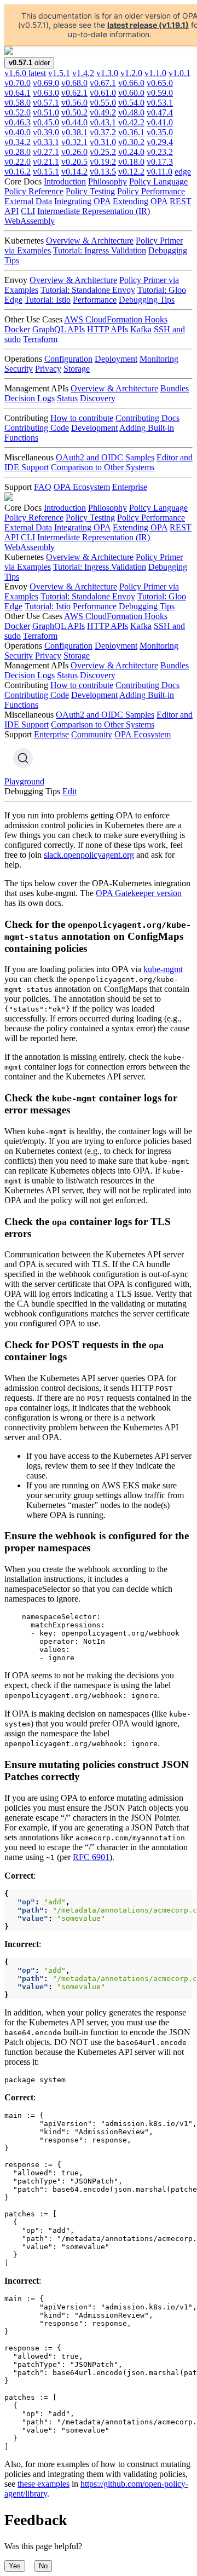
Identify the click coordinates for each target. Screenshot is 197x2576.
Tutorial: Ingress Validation (100, 250)
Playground (24, 781)
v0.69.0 (46, 83)
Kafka (141, 329)
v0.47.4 (160, 112)
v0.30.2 (131, 142)
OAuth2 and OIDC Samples (105, 457)
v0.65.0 (160, 83)
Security (19, 369)
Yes (15, 2566)
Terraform (40, 339)
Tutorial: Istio (48, 300)
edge (183, 172)
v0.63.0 (46, 93)
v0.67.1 (103, 83)
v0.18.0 (131, 162)
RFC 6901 (91, 1857)
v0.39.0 (46, 132)
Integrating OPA (82, 201)
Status (67, 398)
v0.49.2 (103, 112)
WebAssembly (30, 221)
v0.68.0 (74, 83)
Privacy (48, 369)
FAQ (43, 487)
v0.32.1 (74, 142)
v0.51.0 (46, 112)
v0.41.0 (160, 122)
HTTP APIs (108, 329)
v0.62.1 (74, 93)
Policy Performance (151, 191)
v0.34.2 (18, 142)
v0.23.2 (160, 152)
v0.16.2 (18, 172)
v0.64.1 (18, 93)
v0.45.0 (46, 122)
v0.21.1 (46, 162)
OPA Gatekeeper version (139, 893)
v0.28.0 (18, 152)
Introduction (65, 181)
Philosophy (108, 181)
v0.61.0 (103, 93)
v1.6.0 (25, 73)
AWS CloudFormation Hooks (116, 319)
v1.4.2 (83, 73)
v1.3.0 (107, 73)
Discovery (98, 398)
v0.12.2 (131, 172)
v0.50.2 (74, 112)
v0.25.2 (103, 152)
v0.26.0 (74, 152)
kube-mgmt (163, 969)
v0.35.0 (160, 132)
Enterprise (130, 487)
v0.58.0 (18, 103)
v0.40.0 (18, 132)
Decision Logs (30, 398)
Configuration (68, 359)
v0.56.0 (74, 103)
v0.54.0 (131, 103)
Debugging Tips (147, 300)
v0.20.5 (74, 162)
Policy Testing (90, 191)
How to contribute (82, 418)
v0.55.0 (103, 103)
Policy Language (158, 181)
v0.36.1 (131, 132)
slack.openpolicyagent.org (89, 855)
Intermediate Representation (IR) (94, 211)
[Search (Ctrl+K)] (23, 758)
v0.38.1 (74, 132)
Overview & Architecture (90, 241)
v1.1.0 (155, 73)
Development (94, 428)
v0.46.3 (18, 122)
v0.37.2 (103, 132)
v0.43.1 (103, 122)
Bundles (175, 388)
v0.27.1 (46, 152)
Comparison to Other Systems (103, 467)
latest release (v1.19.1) (148, 25)
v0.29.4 (160, 142)
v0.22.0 (18, 162)
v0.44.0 (74, 122)
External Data (28, 201)
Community (92, 734)
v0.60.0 (131, 93)
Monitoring (159, 359)
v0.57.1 (46, 103)
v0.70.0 (18, 83)
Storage (77, 369)
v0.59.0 (160, 93)
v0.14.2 (74, 172)
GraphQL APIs (59, 329)
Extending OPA (140, 201)
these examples (44, 2484)
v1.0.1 (179, 73)
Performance (95, 300)
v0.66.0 (131, 83)
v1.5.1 (59, 73)
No (43, 2566)
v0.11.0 (160, 172)
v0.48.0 (131, 112)
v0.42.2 (131, 122)
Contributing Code (37, 428)
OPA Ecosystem (82, 487)
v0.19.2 (103, 162)
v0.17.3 (160, 162)
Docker (17, 329)
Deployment (116, 359)
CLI (28, 211)
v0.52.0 (18, 112)
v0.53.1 (160, 103)
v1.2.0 (131, 73)
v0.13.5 (103, 172)
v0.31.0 (103, 142)
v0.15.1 (46, 172)
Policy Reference (34, 191)
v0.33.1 (46, 142)
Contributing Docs (147, 418)
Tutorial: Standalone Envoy (88, 290)
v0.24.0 (131, 152)
